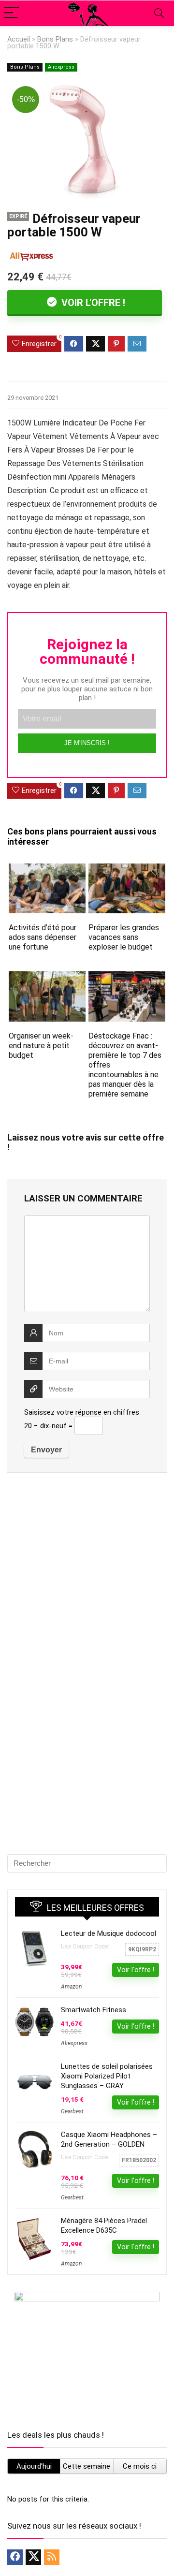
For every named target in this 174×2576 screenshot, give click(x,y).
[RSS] (52, 2557)
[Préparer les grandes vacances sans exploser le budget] (127, 870)
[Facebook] (15, 2557)
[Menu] (12, 13)
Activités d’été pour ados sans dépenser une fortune (43, 937)
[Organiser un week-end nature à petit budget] (47, 978)
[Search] (159, 13)
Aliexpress (61, 67)
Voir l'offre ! (92, 303)
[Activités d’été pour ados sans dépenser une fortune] (47, 870)
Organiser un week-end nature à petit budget (41, 1046)
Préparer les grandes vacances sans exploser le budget (124, 937)
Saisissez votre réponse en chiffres (82, 1412)
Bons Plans (55, 39)
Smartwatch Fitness (94, 2010)
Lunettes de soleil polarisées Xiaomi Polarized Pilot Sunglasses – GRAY (107, 2076)
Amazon (71, 1987)
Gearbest (72, 2111)
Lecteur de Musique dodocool (109, 1933)
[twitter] (33, 2557)
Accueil (19, 39)
